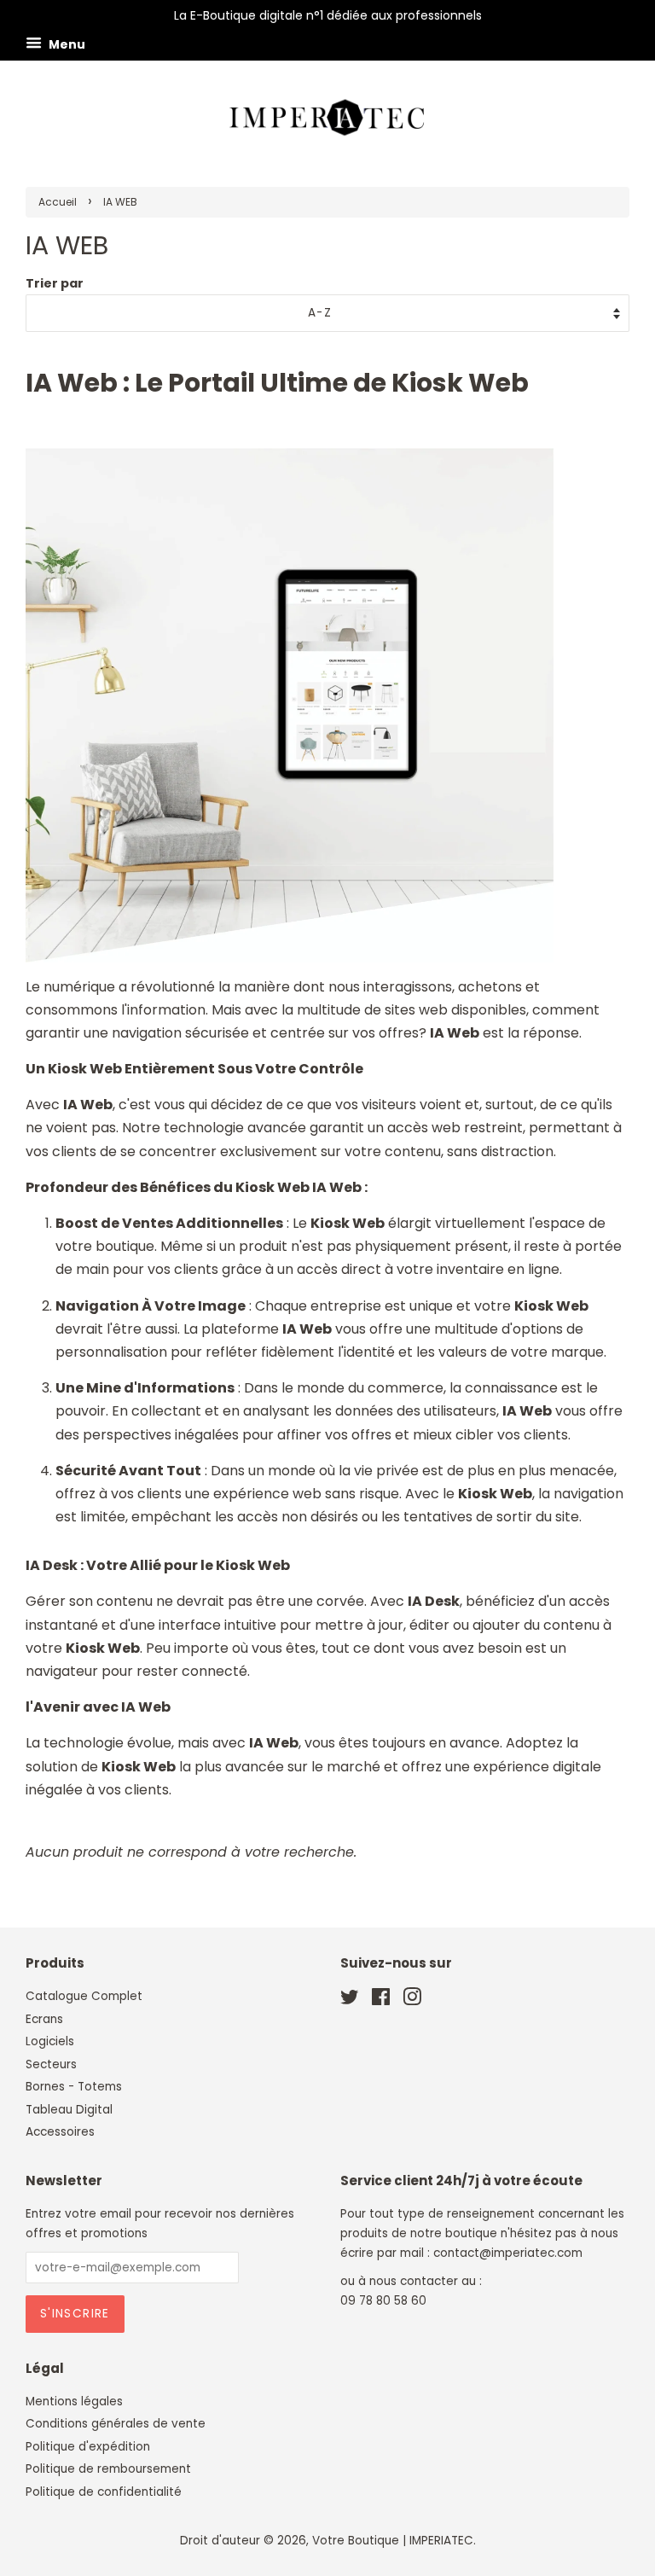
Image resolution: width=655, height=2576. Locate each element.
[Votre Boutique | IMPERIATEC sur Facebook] (381, 2000)
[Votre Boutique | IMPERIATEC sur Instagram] (412, 2000)
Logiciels (50, 2041)
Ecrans (44, 2019)
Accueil (58, 202)
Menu (66, 44)
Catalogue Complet (84, 1996)
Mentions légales (74, 2402)
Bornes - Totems (74, 2087)
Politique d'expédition (88, 2447)
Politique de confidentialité (104, 2492)
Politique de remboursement (108, 2469)
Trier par (55, 283)
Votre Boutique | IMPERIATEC (393, 2541)
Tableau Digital (69, 2110)
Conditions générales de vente (116, 2424)
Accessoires (60, 2132)
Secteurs (51, 2064)
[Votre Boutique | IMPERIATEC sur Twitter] (350, 2000)
